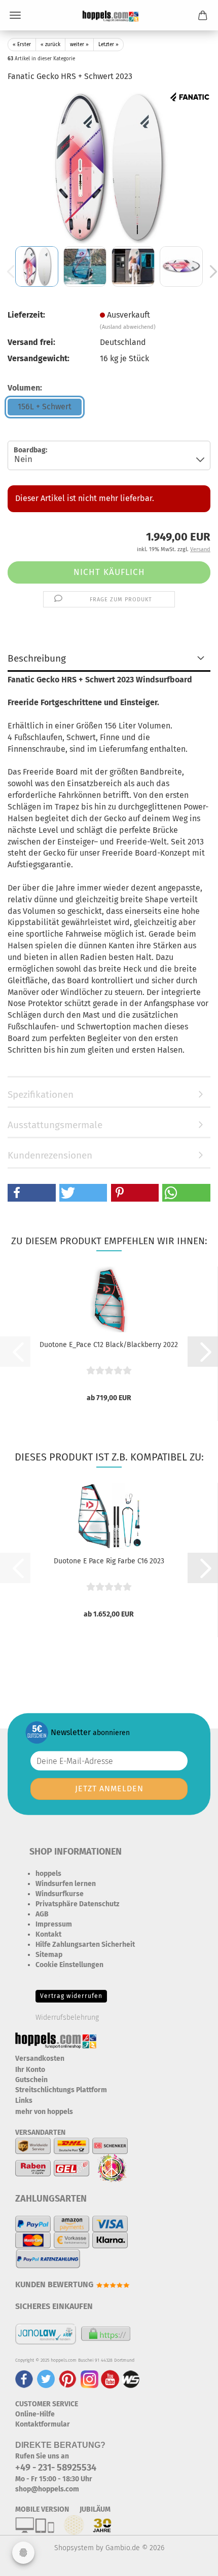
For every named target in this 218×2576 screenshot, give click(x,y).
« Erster (22, 45)
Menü (15, 15)
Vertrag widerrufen (71, 1996)
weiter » (79, 45)
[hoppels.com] (109, 15)
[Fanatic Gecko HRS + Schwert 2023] (109, 167)
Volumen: (25, 388)
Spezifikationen (41, 1094)
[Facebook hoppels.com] (24, 2379)
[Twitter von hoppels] (46, 2379)
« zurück (50, 45)
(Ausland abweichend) (128, 327)
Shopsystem (74, 2548)
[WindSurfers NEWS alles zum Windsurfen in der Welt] (131, 2379)
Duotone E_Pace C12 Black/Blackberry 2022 (109, 1345)
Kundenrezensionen (50, 1155)
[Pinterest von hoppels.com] (68, 2379)
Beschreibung (37, 658)
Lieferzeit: (26, 315)
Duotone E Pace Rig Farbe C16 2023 (109, 1561)
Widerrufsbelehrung (67, 2017)
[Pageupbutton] (190, 2561)
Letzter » (108, 45)
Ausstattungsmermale (55, 1125)
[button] (32, 1193)
